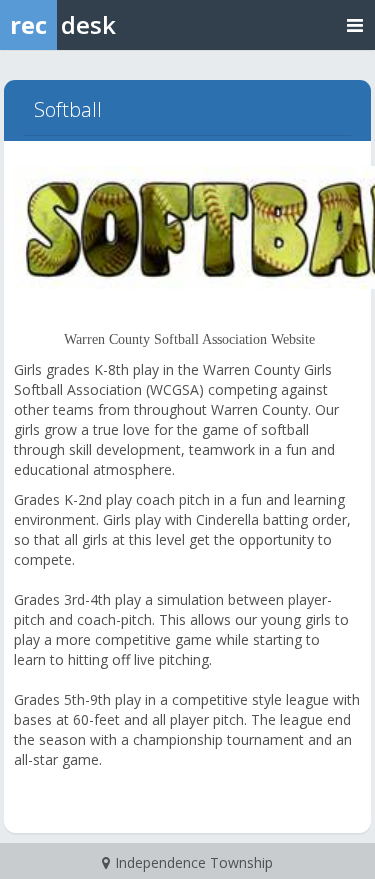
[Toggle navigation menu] (355, 24)
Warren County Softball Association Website (189, 339)
